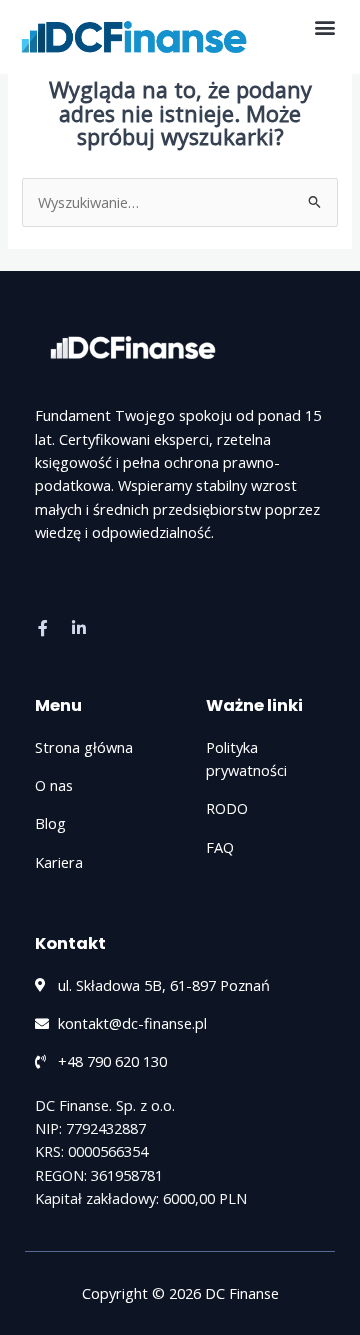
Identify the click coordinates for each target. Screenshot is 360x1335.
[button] (324, 26)
